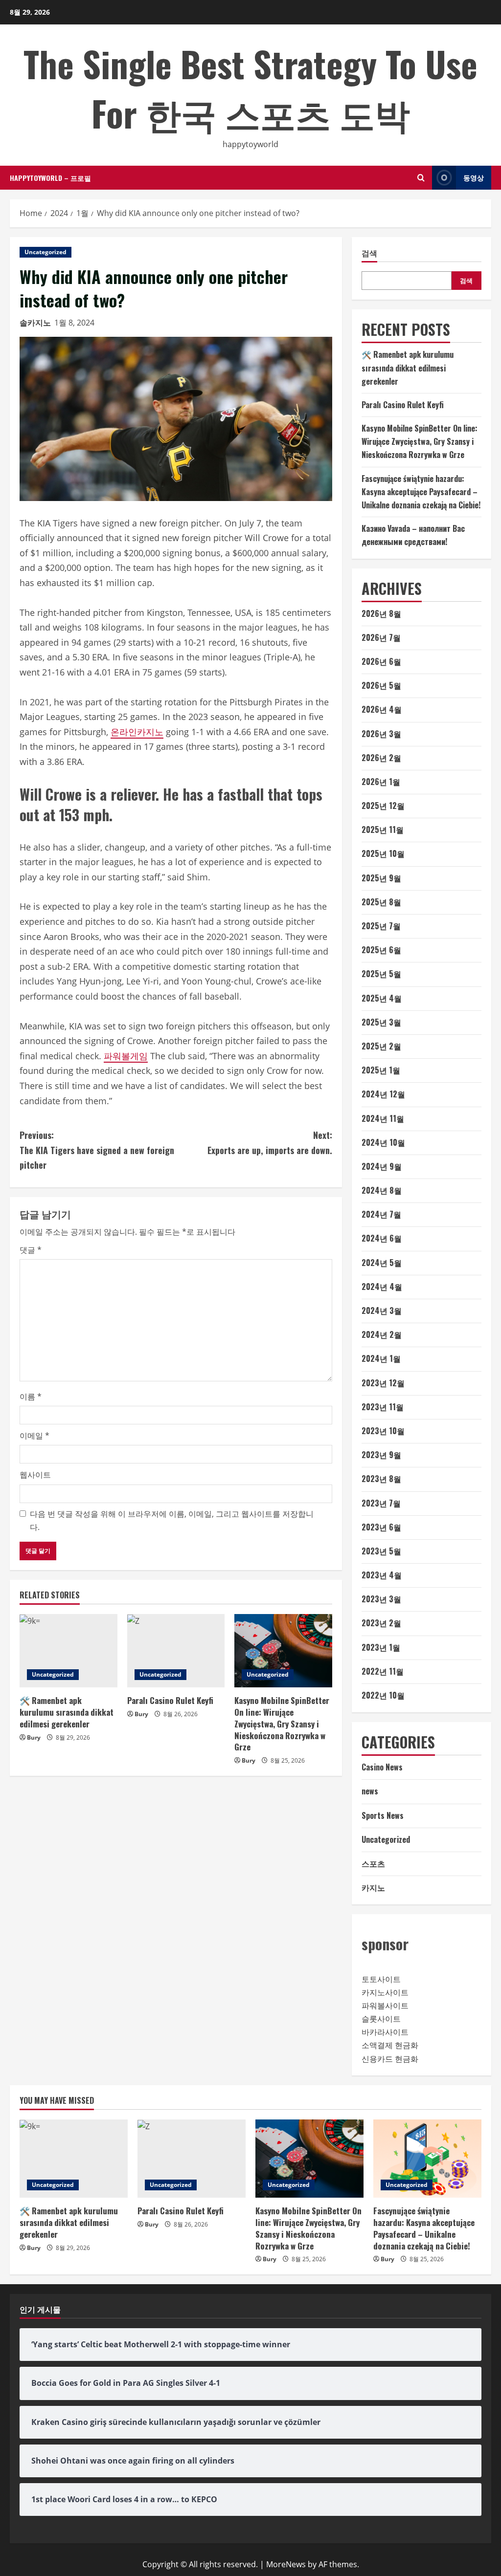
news (370, 1791)
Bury (34, 1737)
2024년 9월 (382, 1166)
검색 (369, 253)
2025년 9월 (381, 878)
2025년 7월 (381, 926)
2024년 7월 (381, 1214)
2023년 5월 (381, 1551)
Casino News (382, 1767)
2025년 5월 (381, 974)
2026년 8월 (381, 613)
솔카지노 (35, 323)
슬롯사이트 (381, 2019)
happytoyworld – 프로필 (50, 178)
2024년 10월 (383, 1142)
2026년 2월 (381, 758)
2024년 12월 (383, 1094)
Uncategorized (46, 252)
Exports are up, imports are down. (270, 1143)
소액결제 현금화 (390, 2045)
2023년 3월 (381, 1599)
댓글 (31, 1250)
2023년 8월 (381, 1479)
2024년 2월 (382, 1334)
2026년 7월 (381, 637)
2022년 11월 (383, 1671)
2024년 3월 (382, 1310)
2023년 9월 (381, 1455)
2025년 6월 (381, 950)
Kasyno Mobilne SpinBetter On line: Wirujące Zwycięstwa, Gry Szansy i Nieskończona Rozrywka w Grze (282, 1724)
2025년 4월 (382, 998)
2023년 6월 (381, 1527)
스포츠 (373, 1863)
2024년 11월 (383, 1118)
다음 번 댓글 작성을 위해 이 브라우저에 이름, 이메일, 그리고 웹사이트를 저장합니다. (172, 1520)
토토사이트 (381, 1979)
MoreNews (286, 2564)
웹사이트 (35, 1475)
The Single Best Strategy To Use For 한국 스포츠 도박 (250, 88)
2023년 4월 (382, 1575)
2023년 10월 (383, 1431)
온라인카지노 (137, 732)
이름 (31, 1397)
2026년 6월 (381, 661)
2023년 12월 (383, 1383)
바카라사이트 (385, 2032)
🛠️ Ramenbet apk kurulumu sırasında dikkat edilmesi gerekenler (67, 1712)
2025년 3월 (381, 1022)
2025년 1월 (381, 1070)
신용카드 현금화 (390, 2059)
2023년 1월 (381, 1647)
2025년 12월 (383, 806)
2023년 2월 (381, 1623)
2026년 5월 (381, 685)
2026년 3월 (381, 734)
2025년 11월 (383, 830)
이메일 (34, 1436)
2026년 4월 (382, 709)
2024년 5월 (382, 1263)
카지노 (373, 1887)
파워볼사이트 (385, 2006)
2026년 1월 (381, 782)
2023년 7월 (381, 1503)
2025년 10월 (383, 853)
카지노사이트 (385, 1992)
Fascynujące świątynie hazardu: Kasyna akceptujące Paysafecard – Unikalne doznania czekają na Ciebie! (421, 492)
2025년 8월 (381, 902)
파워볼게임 (126, 1056)
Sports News (383, 1815)
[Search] (421, 178)
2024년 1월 (381, 1358)
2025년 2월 (381, 1046)
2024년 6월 (382, 1238)
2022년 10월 (383, 1695)
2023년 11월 (383, 1407)
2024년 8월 (382, 1190)
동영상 (474, 177)
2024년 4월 (382, 1287)
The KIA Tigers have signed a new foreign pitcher (97, 1150)
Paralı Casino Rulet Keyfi (170, 1700)
